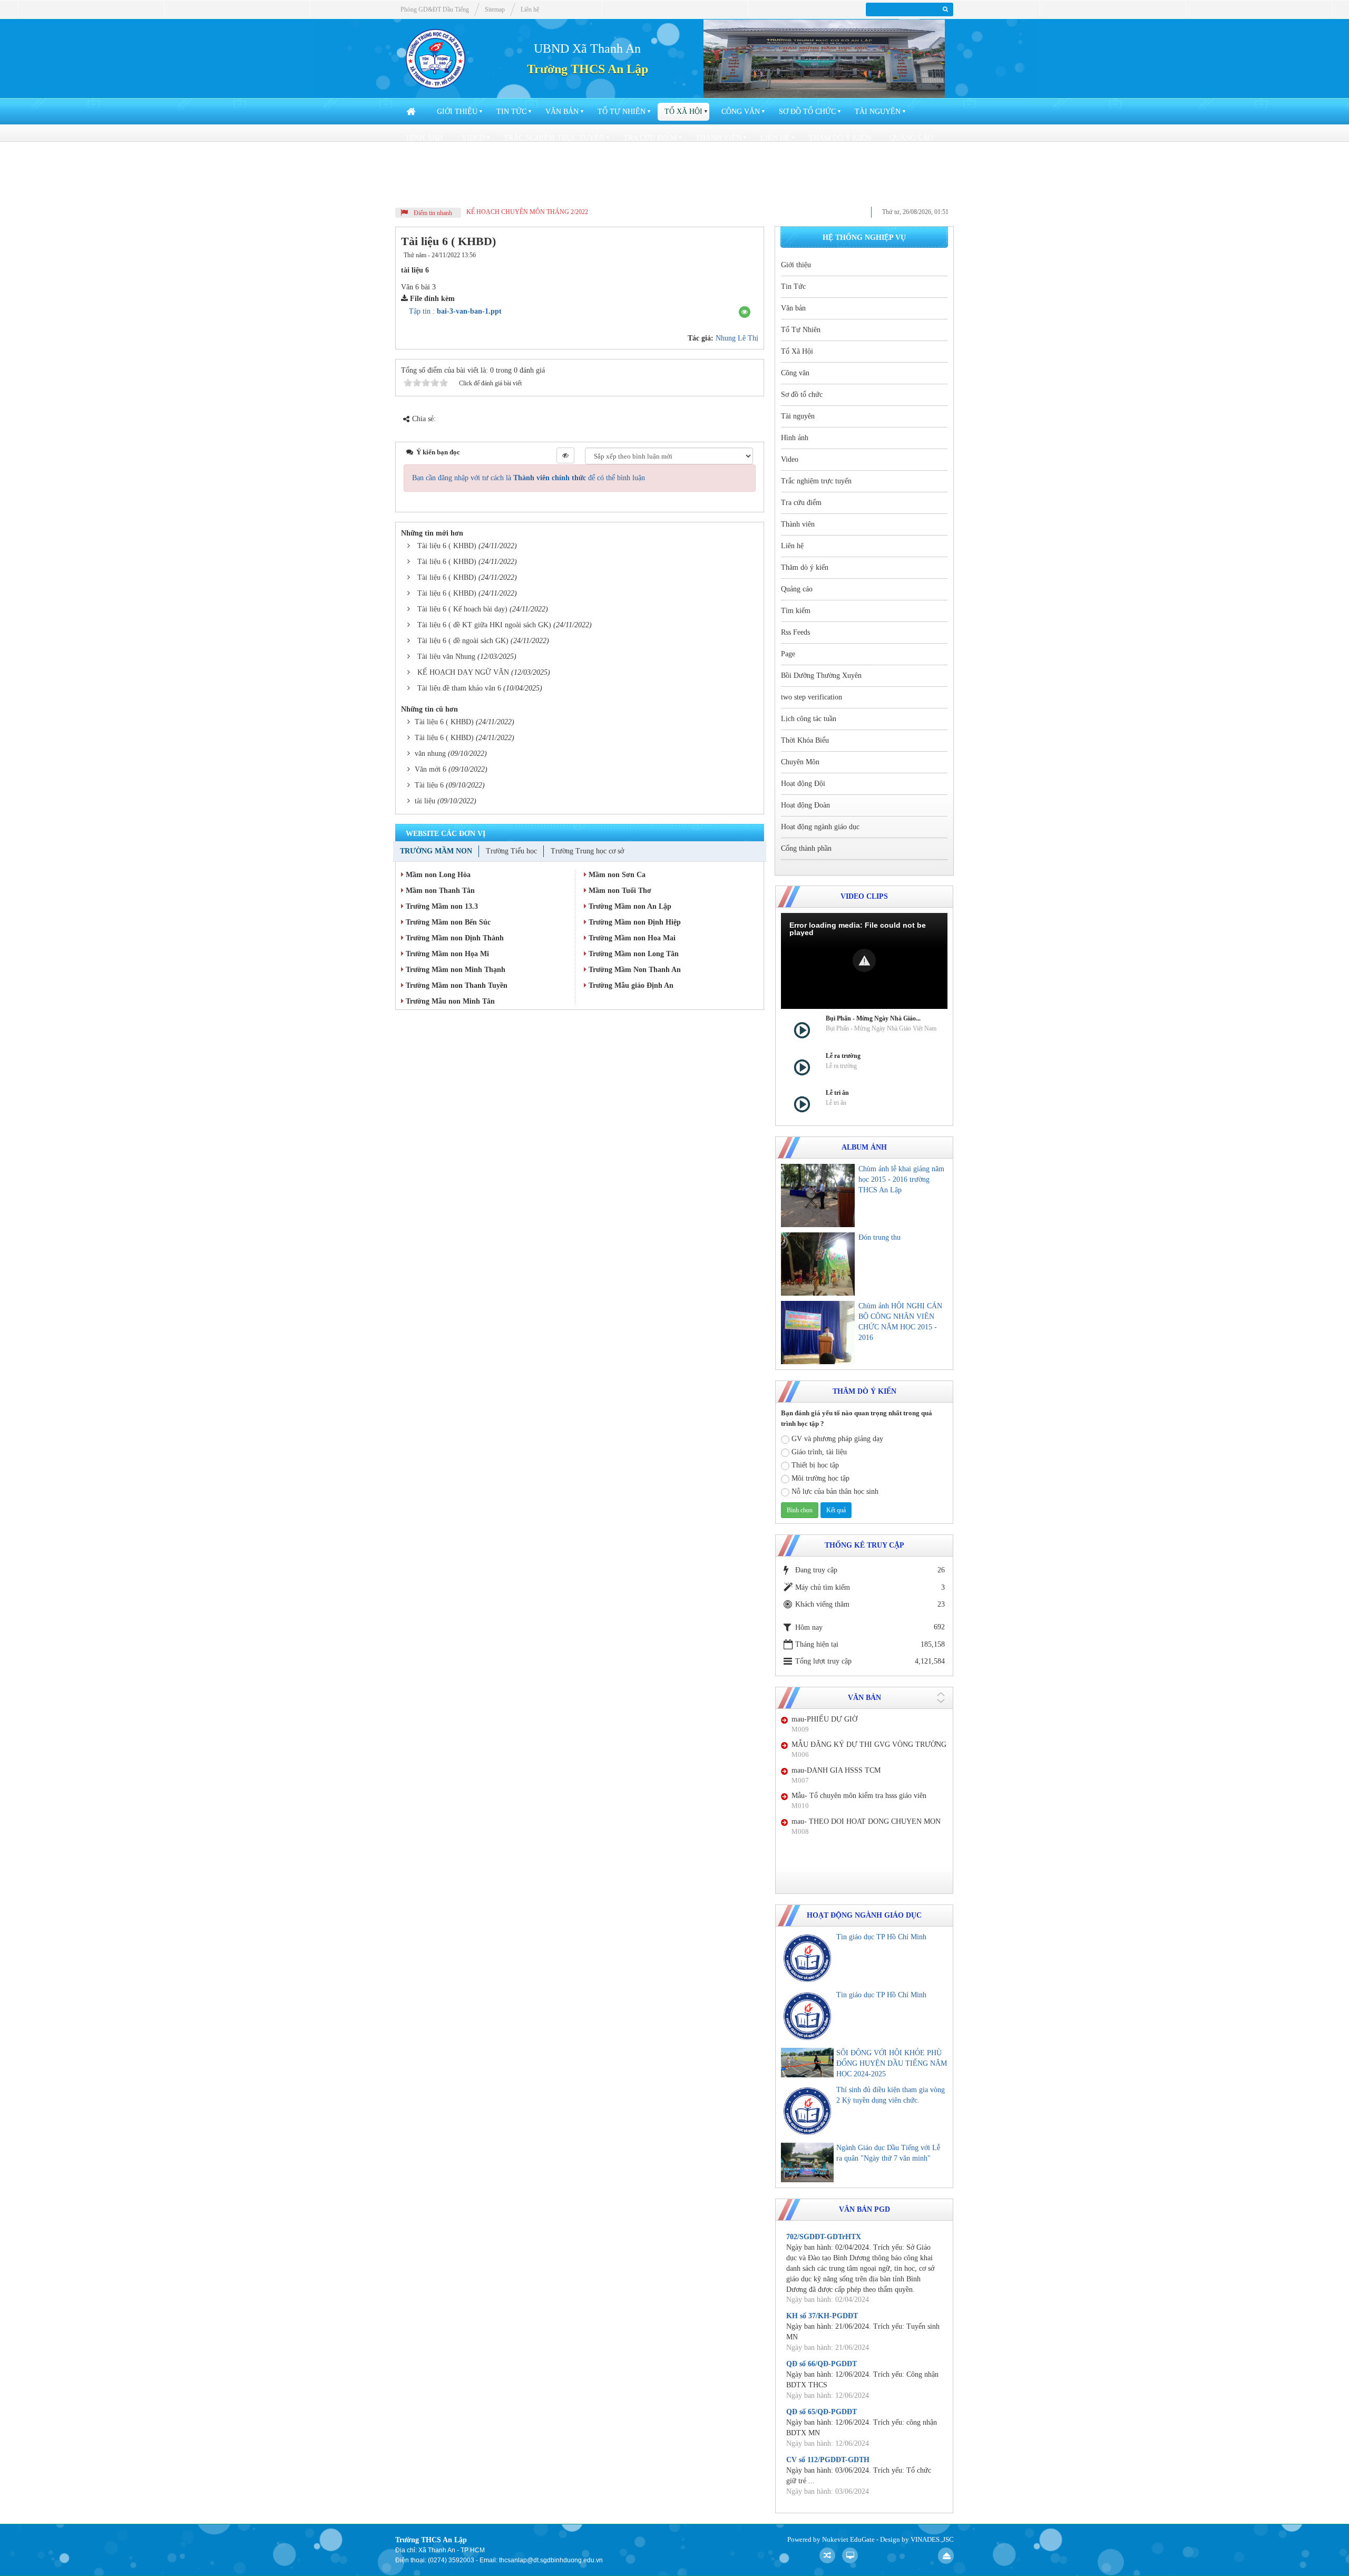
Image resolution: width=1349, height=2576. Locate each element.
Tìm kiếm (424, 164)
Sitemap (495, 9)
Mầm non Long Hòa (437, 875)
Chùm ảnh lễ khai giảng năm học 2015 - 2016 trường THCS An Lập (901, 1179)
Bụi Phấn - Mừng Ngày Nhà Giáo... (873, 1018)
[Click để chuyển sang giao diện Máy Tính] (850, 2555)
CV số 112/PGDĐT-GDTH (828, 2460)
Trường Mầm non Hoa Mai (631, 938)
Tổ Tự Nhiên (622, 111)
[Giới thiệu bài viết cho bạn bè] (718, 255)
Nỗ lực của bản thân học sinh (835, 1491)
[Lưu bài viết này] (748, 255)
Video (473, 138)
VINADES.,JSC (932, 2539)
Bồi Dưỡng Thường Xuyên (607, 164)
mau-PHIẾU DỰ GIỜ (824, 1719)
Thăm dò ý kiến (840, 138)
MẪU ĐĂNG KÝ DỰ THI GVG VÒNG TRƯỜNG (869, 1744)
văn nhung (430, 754)
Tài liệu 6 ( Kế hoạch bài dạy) (462, 609)
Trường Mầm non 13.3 (441, 906)
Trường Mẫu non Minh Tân (449, 1001)
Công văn (741, 111)
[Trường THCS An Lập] (436, 58)
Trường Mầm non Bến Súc (447, 922)
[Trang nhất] (412, 112)
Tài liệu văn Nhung (446, 657)
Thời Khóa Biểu (915, 164)
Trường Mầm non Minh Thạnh (454, 970)
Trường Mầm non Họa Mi (446, 954)
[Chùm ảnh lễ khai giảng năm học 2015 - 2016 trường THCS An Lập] (818, 1195)
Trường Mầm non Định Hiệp (634, 922)
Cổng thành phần (803, 191)
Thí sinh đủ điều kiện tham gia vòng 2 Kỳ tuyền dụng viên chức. (891, 2095)
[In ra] (731, 255)
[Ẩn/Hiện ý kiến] (565, 455)
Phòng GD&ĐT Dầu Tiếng (435, 9)
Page (527, 164)
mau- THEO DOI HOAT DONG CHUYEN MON (866, 1821)
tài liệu (425, 801)
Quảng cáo (911, 138)
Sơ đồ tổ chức (807, 111)
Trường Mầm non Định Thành (454, 938)
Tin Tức (511, 111)
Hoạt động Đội (504, 191)
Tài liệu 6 (429, 785)
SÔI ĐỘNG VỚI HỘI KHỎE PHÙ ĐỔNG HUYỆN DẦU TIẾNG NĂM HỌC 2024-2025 (892, 2063)
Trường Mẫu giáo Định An (630, 985)
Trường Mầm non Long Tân (633, 954)
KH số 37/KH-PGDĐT (822, 2316)
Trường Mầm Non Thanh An (634, 970)
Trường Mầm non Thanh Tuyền (456, 985)
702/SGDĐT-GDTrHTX (824, 2237)
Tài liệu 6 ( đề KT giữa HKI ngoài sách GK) (484, 625)
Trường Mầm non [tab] (436, 851)
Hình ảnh (424, 138)
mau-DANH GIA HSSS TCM (836, 1770)
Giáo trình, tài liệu (819, 1452)
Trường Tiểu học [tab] (511, 851)
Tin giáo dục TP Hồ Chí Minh (881, 1937)
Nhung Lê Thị (737, 338)
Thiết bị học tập (815, 1465)
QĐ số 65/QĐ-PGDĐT (822, 2412)
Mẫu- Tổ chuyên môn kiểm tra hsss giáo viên (859, 1796)
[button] (745, 312)
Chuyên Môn (431, 191)
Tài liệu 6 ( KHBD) (447, 546)
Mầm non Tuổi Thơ (619, 891)
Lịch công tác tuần (826, 164)
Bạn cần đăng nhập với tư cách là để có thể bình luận (529, 478)
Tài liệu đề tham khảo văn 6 (459, 688)
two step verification (722, 164)
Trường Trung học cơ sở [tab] (587, 851)
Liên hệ (775, 138)
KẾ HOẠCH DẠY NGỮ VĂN (463, 672)
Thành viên (719, 138)
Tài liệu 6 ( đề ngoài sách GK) (463, 641)
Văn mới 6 (431, 769)
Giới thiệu (457, 111)
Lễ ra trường (843, 1056)
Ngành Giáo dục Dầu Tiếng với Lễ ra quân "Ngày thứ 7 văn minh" (888, 2153)
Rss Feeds (479, 164)
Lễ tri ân (837, 1093)
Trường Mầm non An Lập (629, 906)
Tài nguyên (878, 111)
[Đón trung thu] (818, 1264)
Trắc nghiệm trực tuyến (554, 138)
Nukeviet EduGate (848, 2539)
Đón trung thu (879, 1237)
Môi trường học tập (820, 1478)
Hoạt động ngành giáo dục (694, 191)
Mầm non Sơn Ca (616, 875)
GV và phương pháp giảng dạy (837, 1439)
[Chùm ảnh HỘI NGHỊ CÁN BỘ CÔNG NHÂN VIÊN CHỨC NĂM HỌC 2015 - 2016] (818, 1333)
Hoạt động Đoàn (586, 191)
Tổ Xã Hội (683, 111)
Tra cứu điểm (650, 138)
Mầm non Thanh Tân (439, 891)
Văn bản (562, 111)
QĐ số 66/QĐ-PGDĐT (822, 2364)
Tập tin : (455, 311)
